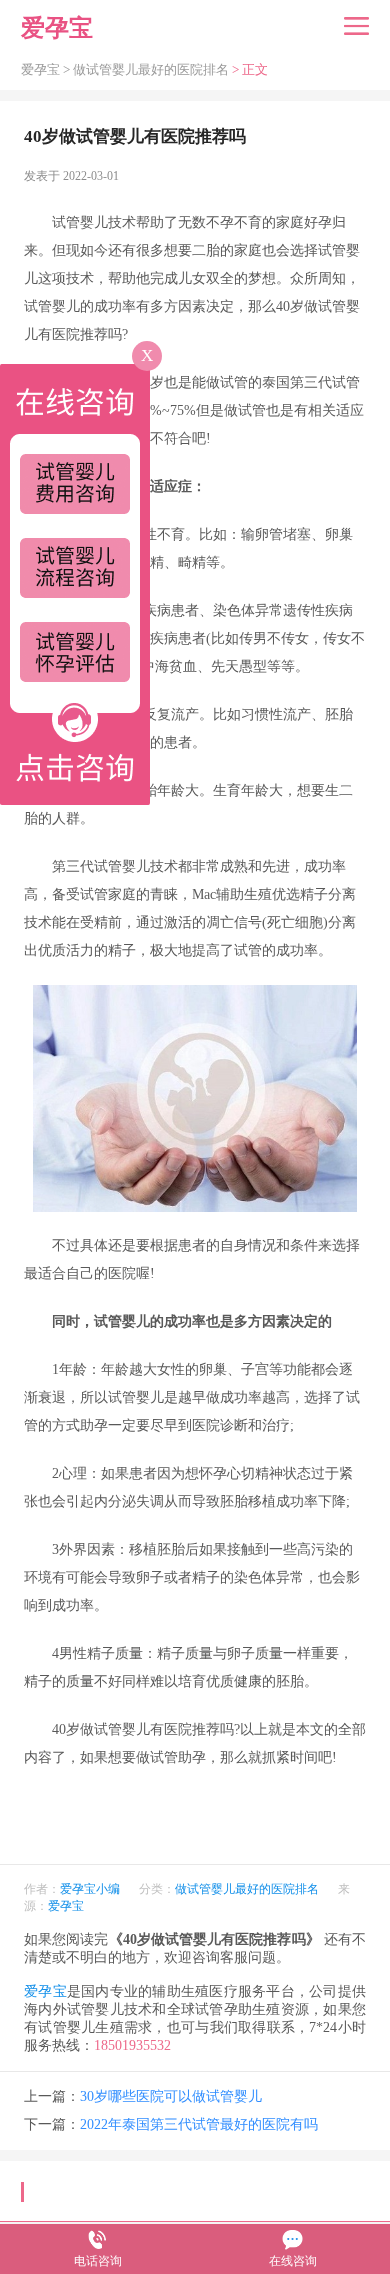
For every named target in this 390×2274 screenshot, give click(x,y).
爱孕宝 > (47, 70)
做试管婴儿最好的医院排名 (151, 70)
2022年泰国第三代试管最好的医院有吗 (199, 2124)
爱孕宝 (66, 1906)
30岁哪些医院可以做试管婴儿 (171, 2096)
